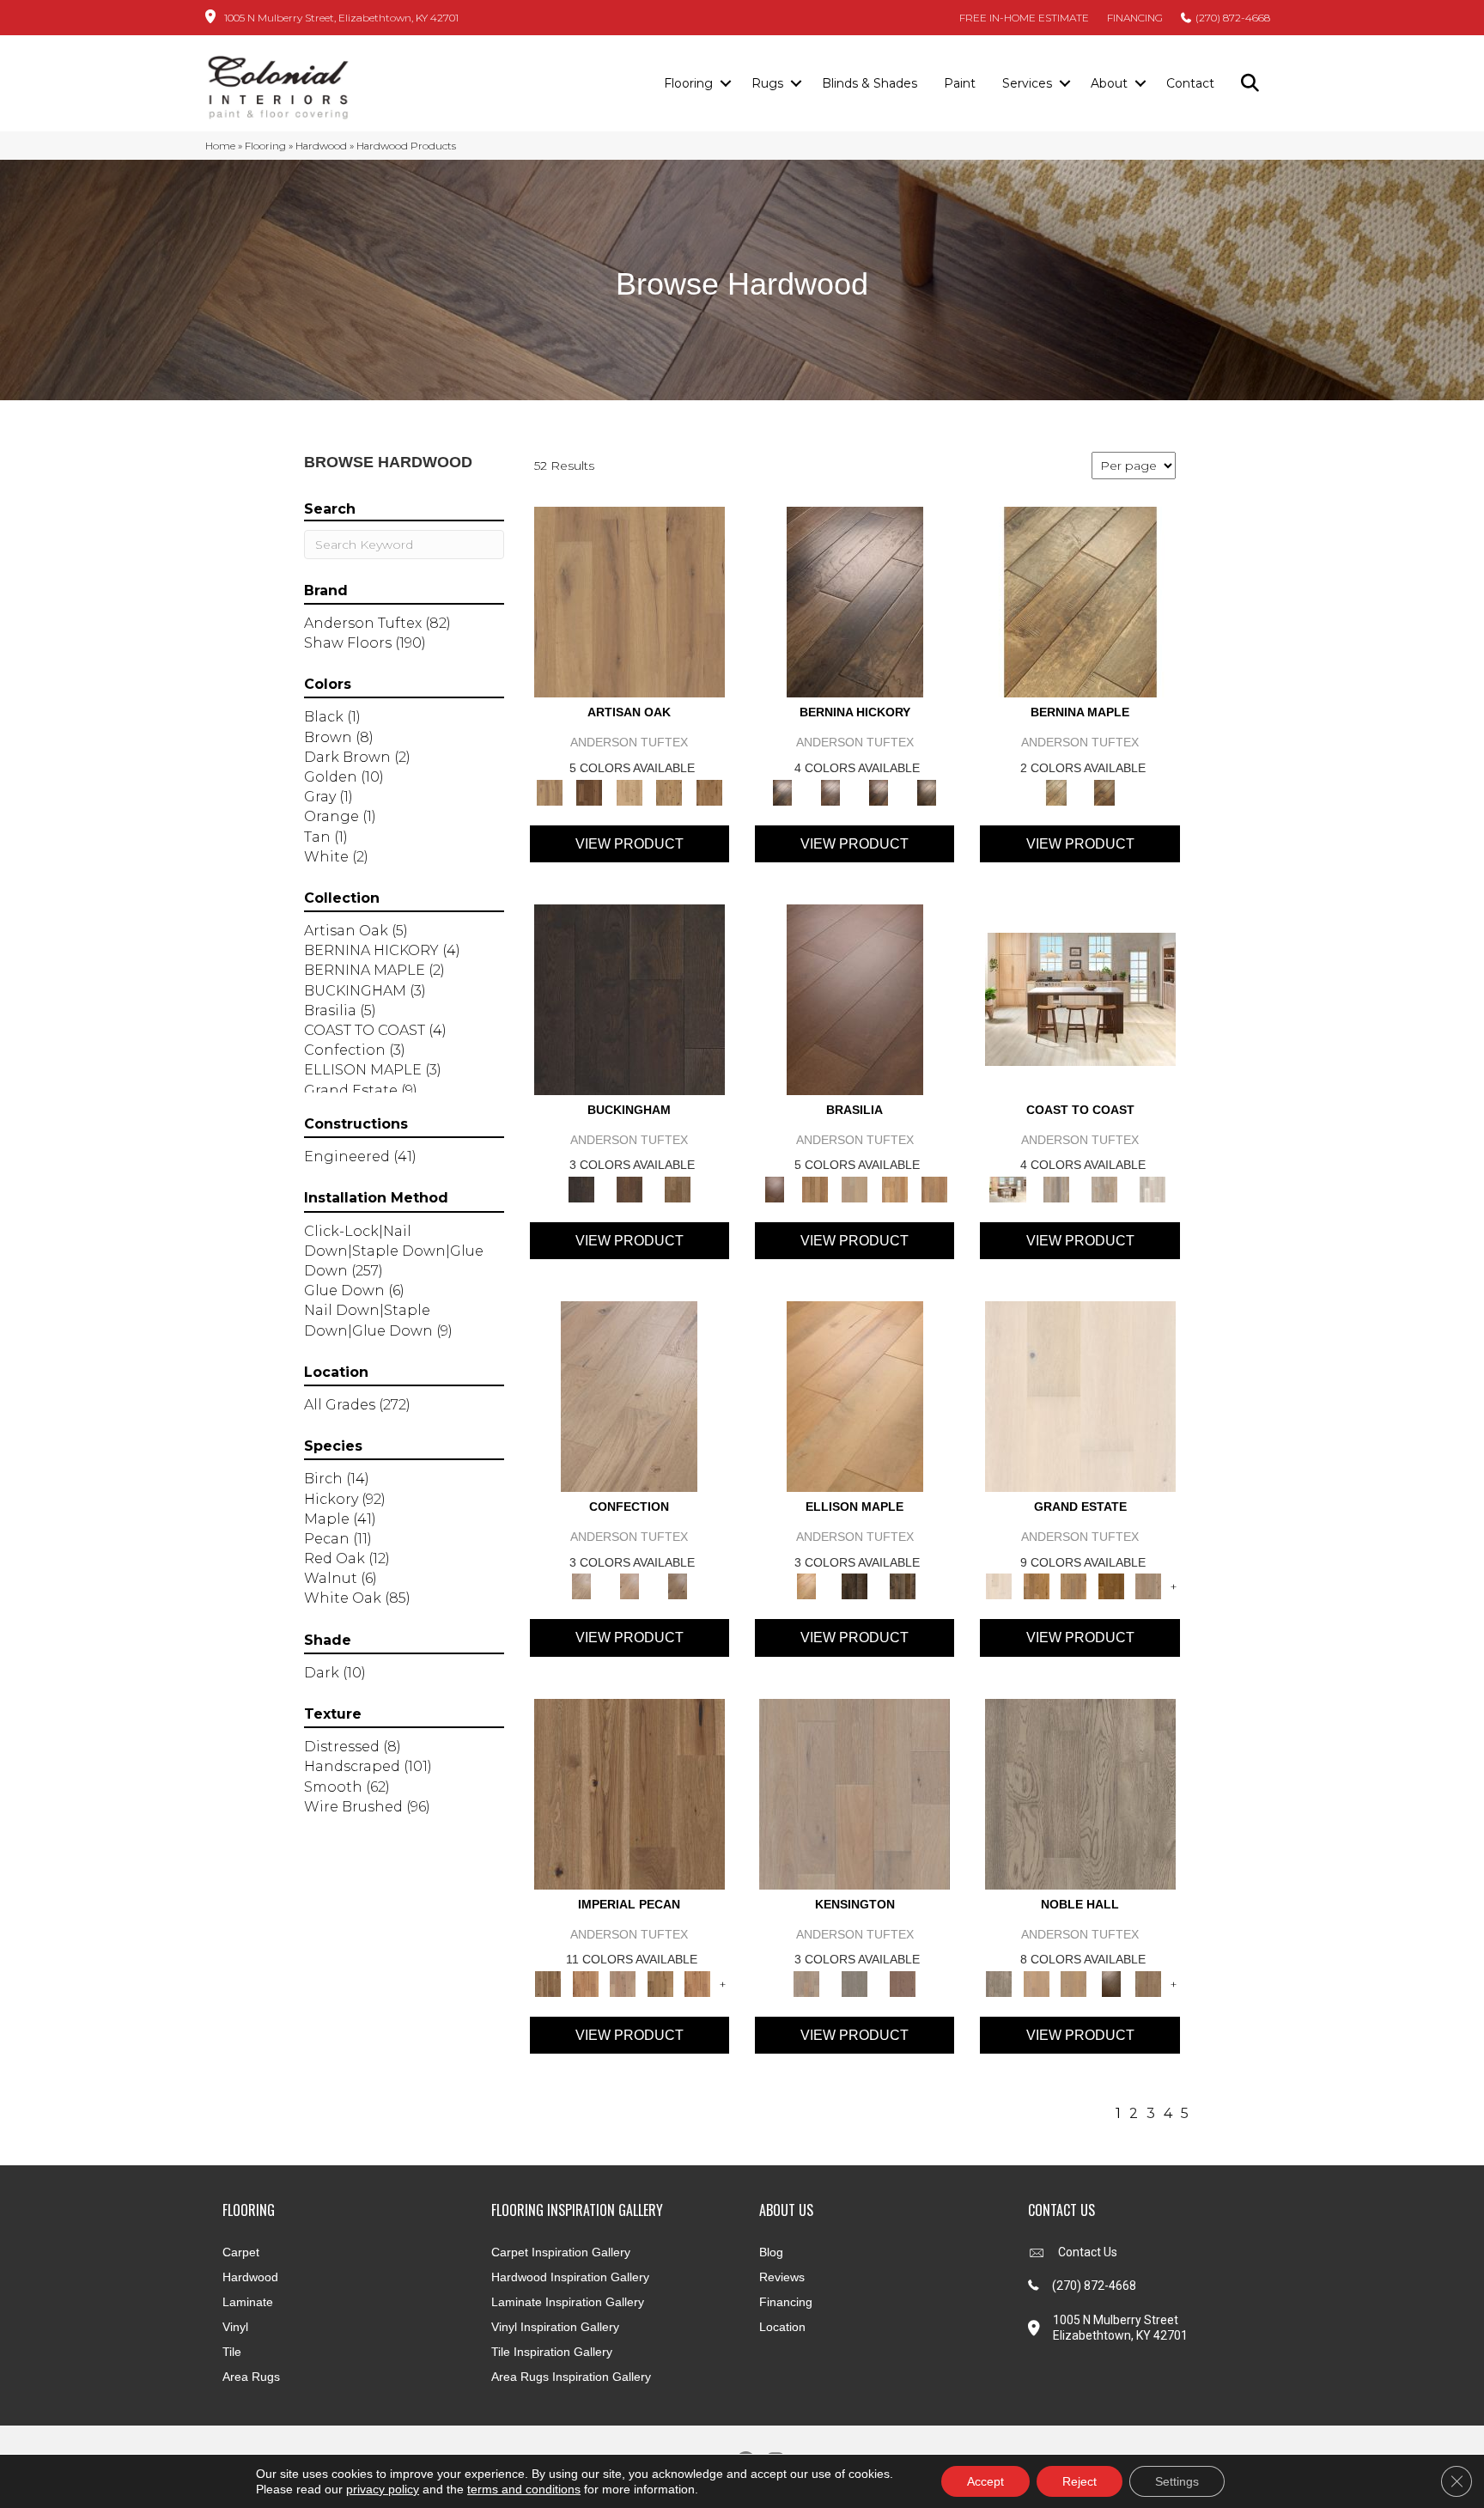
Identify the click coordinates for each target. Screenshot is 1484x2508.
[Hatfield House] (1111, 1586)
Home (220, 146)
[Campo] (855, 1188)
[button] (725, 84)
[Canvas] (629, 791)
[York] (678, 1188)
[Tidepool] (1104, 1188)
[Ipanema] (894, 1188)
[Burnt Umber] (589, 791)
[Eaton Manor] (1073, 1586)
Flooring (688, 83)
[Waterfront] (1153, 1188)
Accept (985, 2481)
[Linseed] (669, 791)
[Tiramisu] (678, 1586)
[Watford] (903, 1982)
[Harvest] (697, 1982)
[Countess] (1036, 1982)
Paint (960, 83)
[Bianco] (1080, 601)
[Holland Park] (855, 1793)
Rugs (767, 83)
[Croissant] (629, 1396)
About (1109, 83)
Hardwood (321, 146)
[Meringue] (629, 1586)
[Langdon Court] (1148, 1586)
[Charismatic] (855, 1396)
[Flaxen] (660, 1982)
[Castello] (1104, 791)
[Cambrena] (855, 601)
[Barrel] (814, 1188)
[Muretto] (879, 791)
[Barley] (585, 1982)
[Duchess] (1073, 1982)
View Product (629, 844)
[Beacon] (1080, 998)
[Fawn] (623, 1982)
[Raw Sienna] (709, 791)
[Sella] (927, 791)
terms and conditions (524, 2489)
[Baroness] (1080, 1793)
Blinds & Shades (870, 83)
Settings (1177, 2481)
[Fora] (830, 791)
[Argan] (855, 998)
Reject (1080, 2481)
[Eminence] (1111, 1982)
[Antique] (629, 1793)
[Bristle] (629, 601)
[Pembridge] (855, 1982)
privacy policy (383, 2489)
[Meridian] (903, 1586)
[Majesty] (1148, 1982)
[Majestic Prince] (855, 1586)
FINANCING (1135, 18)
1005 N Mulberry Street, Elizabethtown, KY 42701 (341, 18)
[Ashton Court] (1080, 1396)
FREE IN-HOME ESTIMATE (1024, 18)
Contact (1190, 83)
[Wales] (629, 1188)
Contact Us (1088, 2252)
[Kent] (629, 998)
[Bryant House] (1036, 1586)
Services (1027, 83)
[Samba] (935, 1188)
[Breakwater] (1056, 1188)
